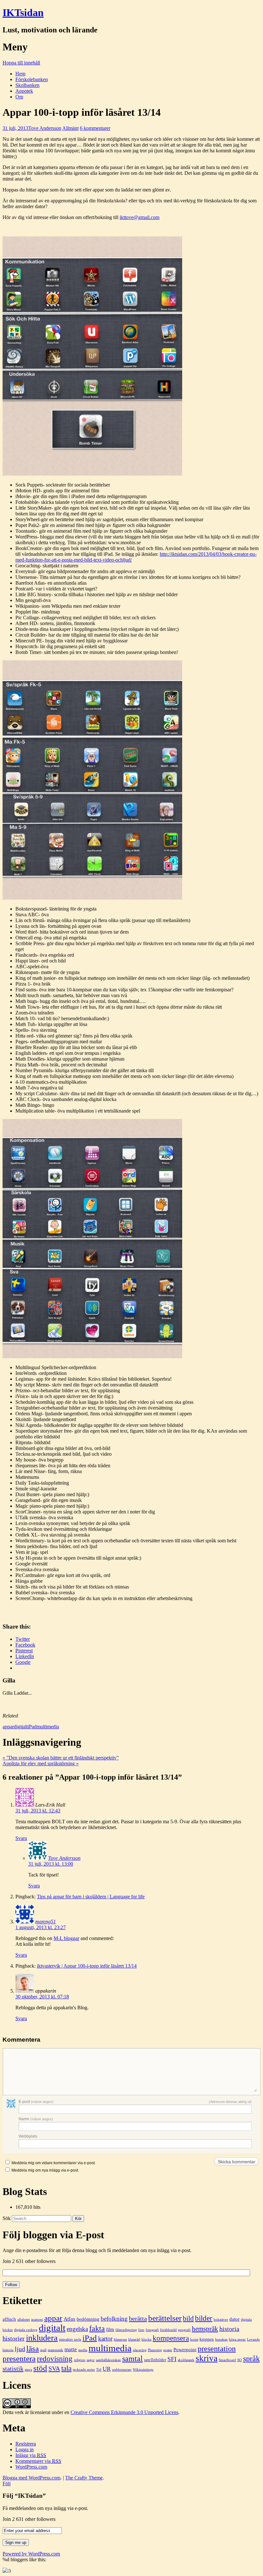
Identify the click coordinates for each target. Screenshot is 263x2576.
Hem (20, 74)
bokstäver (221, 2320)
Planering (155, 2350)
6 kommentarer (95, 128)
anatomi (37, 2320)
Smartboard (227, 2360)
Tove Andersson (45, 128)
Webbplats (28, 2136)
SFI (172, 2359)
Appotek (24, 91)
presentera (19, 2358)
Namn (36, 2119)
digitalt (21, 1727)
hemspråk (205, 2329)
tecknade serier (84, 2370)
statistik (13, 2368)
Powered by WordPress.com (31, 2554)
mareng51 (46, 1922)
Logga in (25, 2449)
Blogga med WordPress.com (31, 2478)
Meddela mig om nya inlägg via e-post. (45, 2170)
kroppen (207, 2339)
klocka (146, 2339)
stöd (40, 2368)
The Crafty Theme (84, 2478)
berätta (138, 2318)
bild (188, 2318)
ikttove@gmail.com (140, 217)
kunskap (221, 2339)
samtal (132, 2358)
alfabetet (24, 2320)
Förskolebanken (32, 79)
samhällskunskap (108, 2360)
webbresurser (122, 2370)
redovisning (55, 2359)
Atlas (69, 2319)
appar (8, 1727)
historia (229, 2329)
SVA (54, 2368)
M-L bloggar (66, 1938)
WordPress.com (31, 2467)
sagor (91, 2360)
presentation (217, 2349)
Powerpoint (185, 2349)
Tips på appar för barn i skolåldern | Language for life (91, 1897)
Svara (21, 1838)
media (83, 2350)
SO (240, 2360)
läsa (33, 2348)
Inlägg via (31, 2455)
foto (141, 2330)
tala (66, 2368)
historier (14, 2338)
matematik (55, 2350)
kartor (105, 2339)
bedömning (88, 2319)
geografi (184, 2330)
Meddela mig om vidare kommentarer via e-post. (54, 2163)
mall (43, 2350)
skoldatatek (186, 2360)
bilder (204, 2318)
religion (80, 2360)
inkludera (42, 2338)
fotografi (152, 2330)
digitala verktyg (26, 2330)
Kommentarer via (38, 2461)
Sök (7, 2218)
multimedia (48, 1727)
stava (28, 2370)
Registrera (26, 2444)
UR (107, 2369)
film (110, 2329)
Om (19, 97)
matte (71, 2349)
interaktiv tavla (70, 2339)
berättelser (165, 2318)
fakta (97, 2328)
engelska (77, 2329)
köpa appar (237, 2339)
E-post (36, 2102)
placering (140, 2350)
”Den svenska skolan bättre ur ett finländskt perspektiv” (61, 1758)
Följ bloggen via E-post (53, 2235)
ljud (20, 2349)
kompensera (171, 2338)
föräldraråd (168, 2330)
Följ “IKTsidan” (24, 2496)
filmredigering (126, 2330)
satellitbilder (155, 2360)
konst (194, 2339)
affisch (9, 2319)
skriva (207, 2358)
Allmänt (70, 128)
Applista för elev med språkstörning (41, 1763)
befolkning (114, 2319)
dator (234, 2319)
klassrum (120, 2339)
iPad (32, 1727)
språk (251, 2358)
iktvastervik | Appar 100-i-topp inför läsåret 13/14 (87, 1966)
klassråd (134, 2339)
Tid (99, 2370)
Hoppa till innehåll (21, 63)
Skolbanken (27, 85)
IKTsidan (23, 13)
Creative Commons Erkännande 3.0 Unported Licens (124, 2412)
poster (168, 2350)
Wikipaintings (143, 2370)
